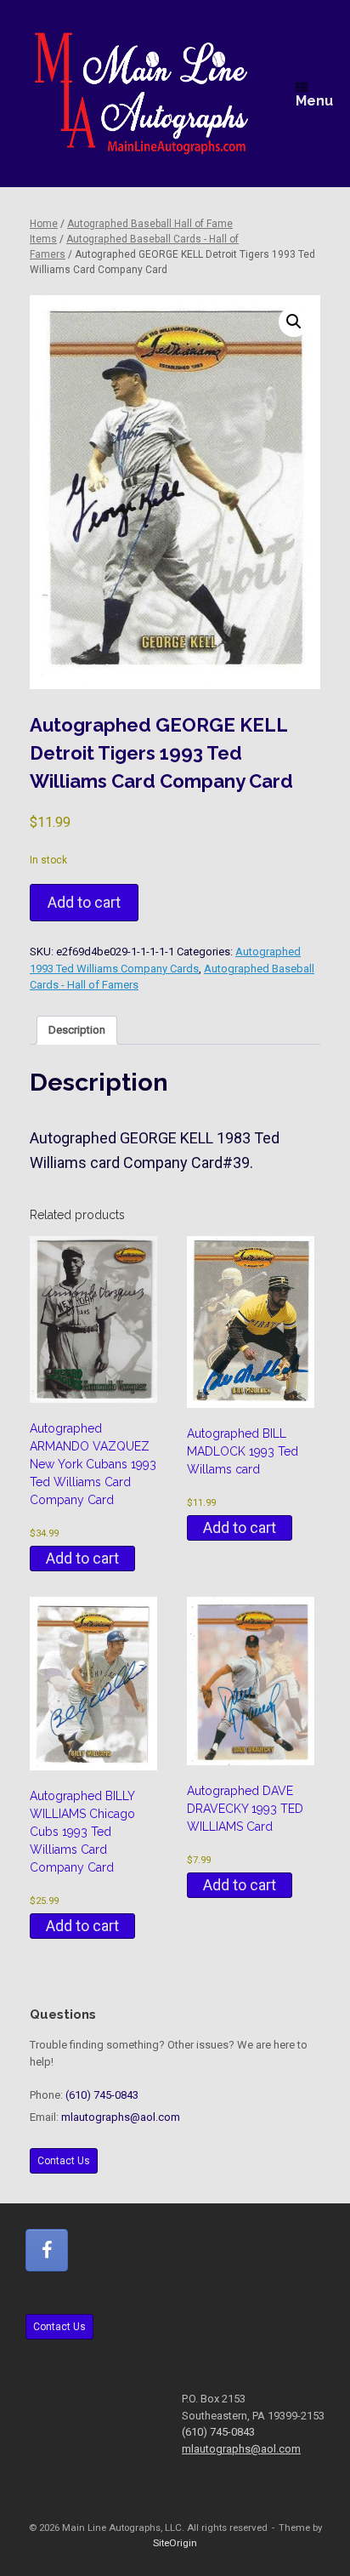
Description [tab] (77, 1030)
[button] (294, 322)
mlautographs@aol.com (121, 2117)
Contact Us (64, 2161)
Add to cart (84, 902)
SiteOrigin (175, 2543)
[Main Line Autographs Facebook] (47, 2250)
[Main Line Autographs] (141, 94)
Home (44, 224)
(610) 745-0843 (102, 2095)
